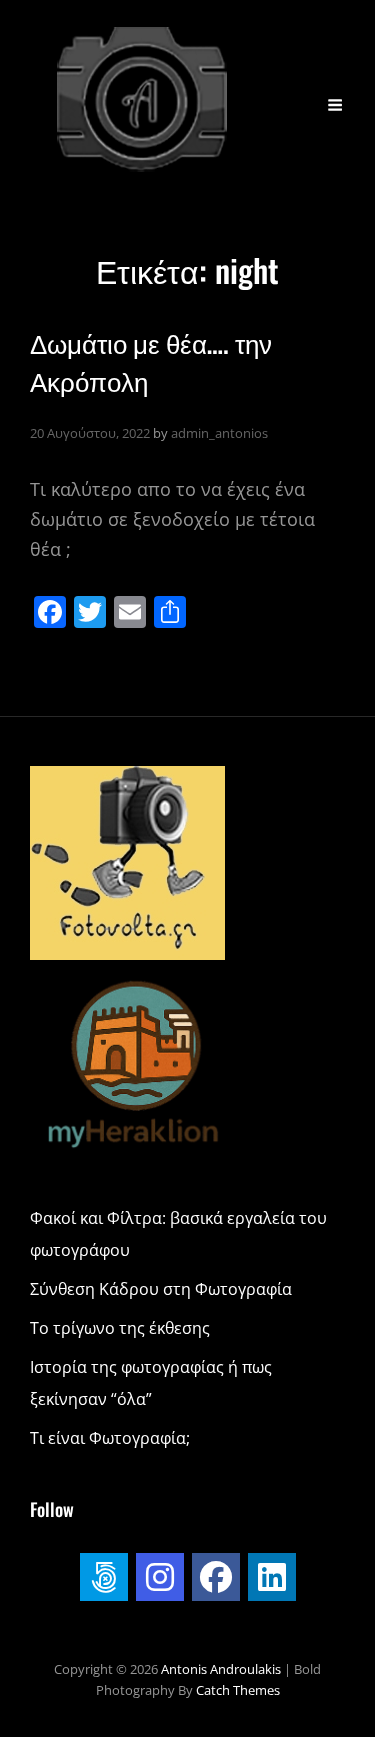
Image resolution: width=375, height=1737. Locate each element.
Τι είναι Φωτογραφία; (110, 1438)
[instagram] (160, 1577)
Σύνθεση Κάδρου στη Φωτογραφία (161, 1289)
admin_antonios (219, 433)
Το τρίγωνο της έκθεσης (120, 1328)
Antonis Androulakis (222, 1669)
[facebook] (216, 1577)
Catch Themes (238, 1690)
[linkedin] (272, 1577)
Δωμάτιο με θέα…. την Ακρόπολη (151, 361)
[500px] (104, 1577)
